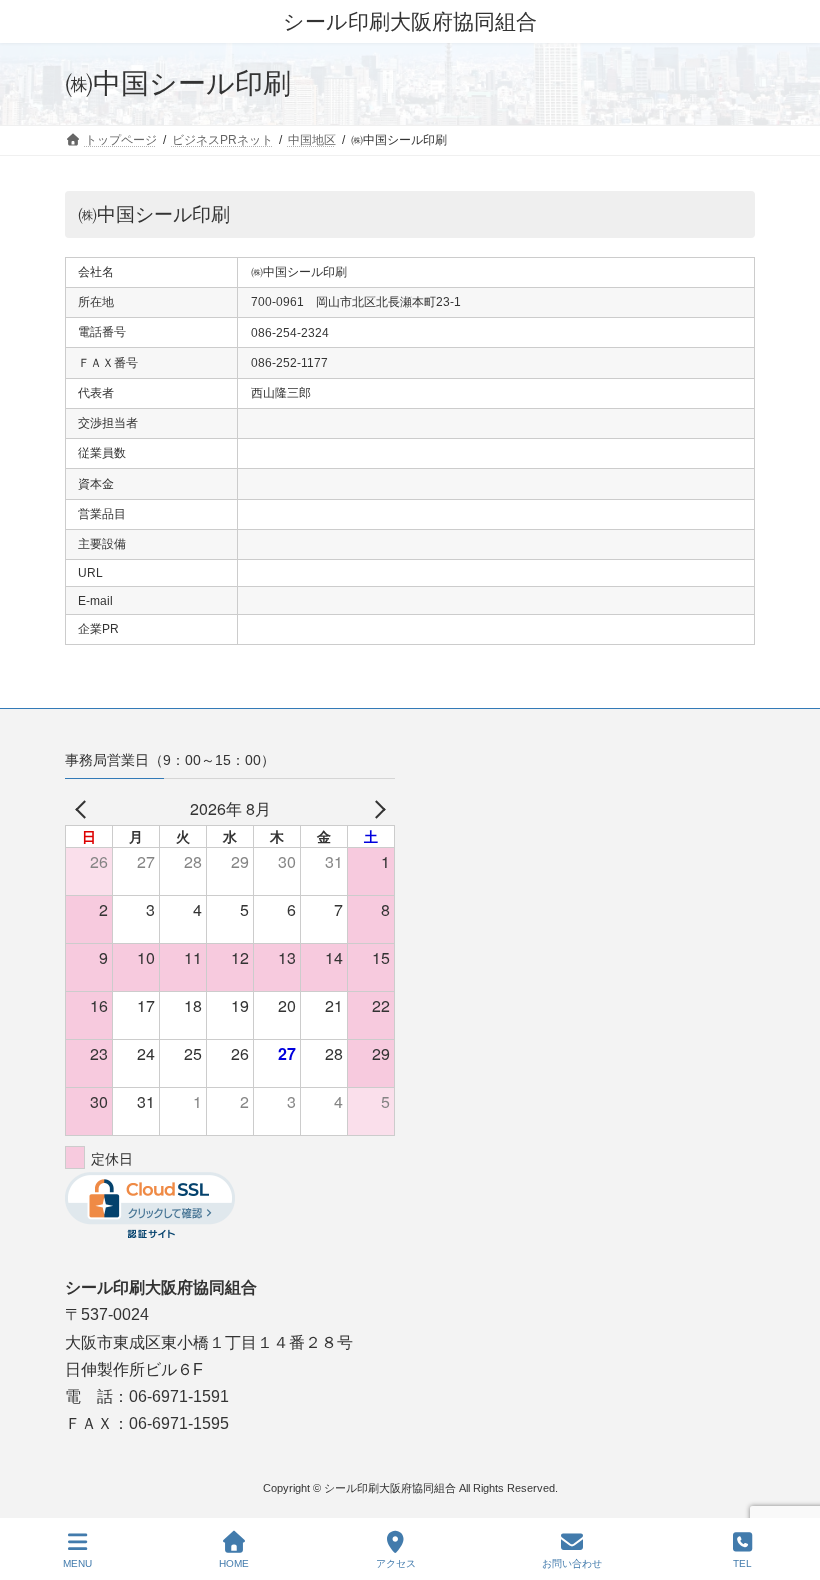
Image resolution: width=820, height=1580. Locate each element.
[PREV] (84, 809)
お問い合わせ (572, 1563)
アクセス (396, 1563)
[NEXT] (376, 809)
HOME (234, 1563)
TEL (742, 1563)
